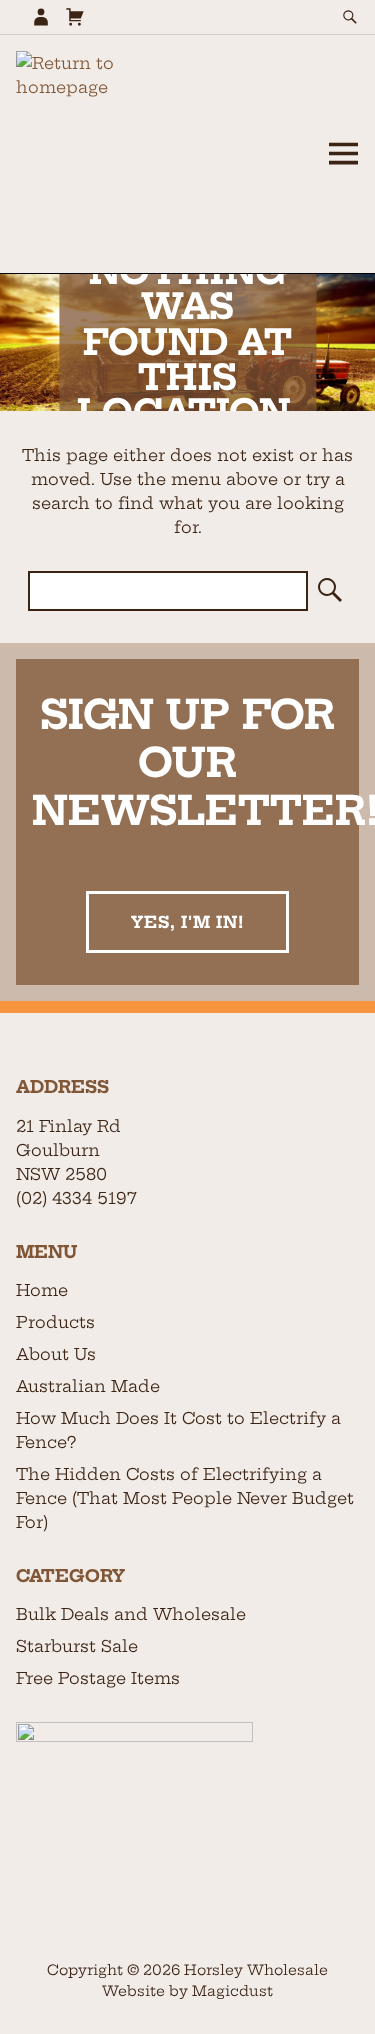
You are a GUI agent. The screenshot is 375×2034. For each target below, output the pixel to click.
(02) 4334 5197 (76, 1198)
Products (55, 1322)
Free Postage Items (98, 1678)
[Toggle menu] (343, 154)
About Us (56, 1354)
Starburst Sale (77, 1646)
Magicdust (232, 1991)
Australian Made (88, 1386)
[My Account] (41, 17)
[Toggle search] (350, 17)
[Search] (328, 591)
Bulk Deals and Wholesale (131, 1614)
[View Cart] (75, 17)
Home (42, 1290)
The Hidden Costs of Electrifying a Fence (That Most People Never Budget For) (185, 1498)
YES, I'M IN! (187, 922)
